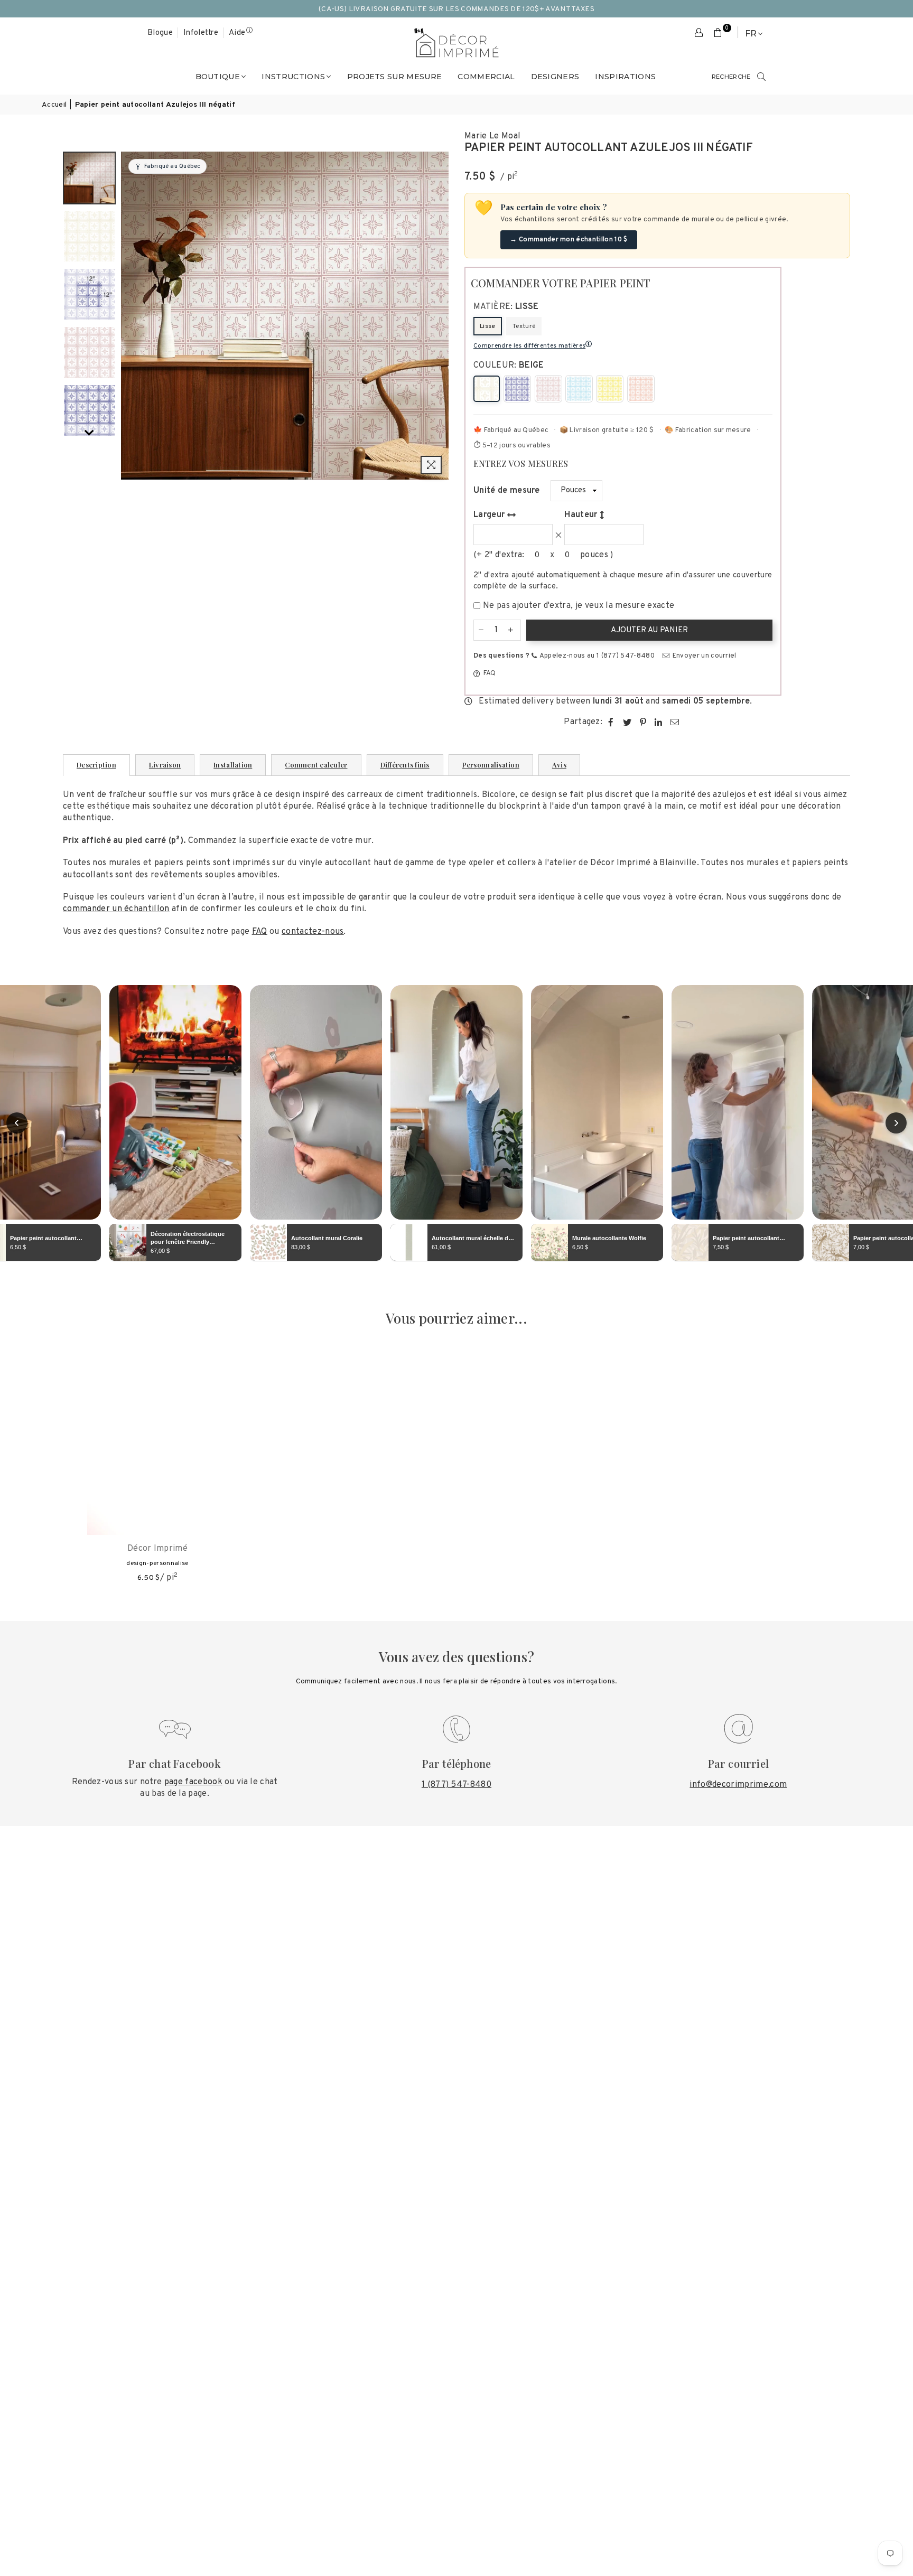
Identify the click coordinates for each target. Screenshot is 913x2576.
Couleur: (509, 366)
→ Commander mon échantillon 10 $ (569, 240)
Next (439, 316)
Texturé (524, 326)
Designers (555, 77)
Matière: (506, 307)
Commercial (486, 77)
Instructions (293, 77)
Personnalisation (491, 765)
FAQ (488, 673)
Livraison (165, 765)
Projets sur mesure (395, 77)
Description (96, 765)
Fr (751, 34)
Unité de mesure (507, 491)
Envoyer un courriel (703, 656)
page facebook (193, 1782)
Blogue (160, 33)
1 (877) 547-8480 (456, 1785)
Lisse (488, 326)
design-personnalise (157, 1563)
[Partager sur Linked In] (659, 722)
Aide (237, 33)
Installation (233, 765)
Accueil (54, 105)
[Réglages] (699, 33)
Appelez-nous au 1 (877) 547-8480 (596, 656)
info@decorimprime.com (738, 1785)
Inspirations (625, 77)
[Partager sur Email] (675, 722)
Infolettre (201, 33)
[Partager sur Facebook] (611, 722)
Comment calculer (316, 765)
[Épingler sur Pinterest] (643, 722)
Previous (130, 316)
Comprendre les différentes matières (529, 346)
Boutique (218, 77)
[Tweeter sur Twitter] (627, 722)
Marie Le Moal (492, 136)
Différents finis (405, 765)
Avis (559, 765)
